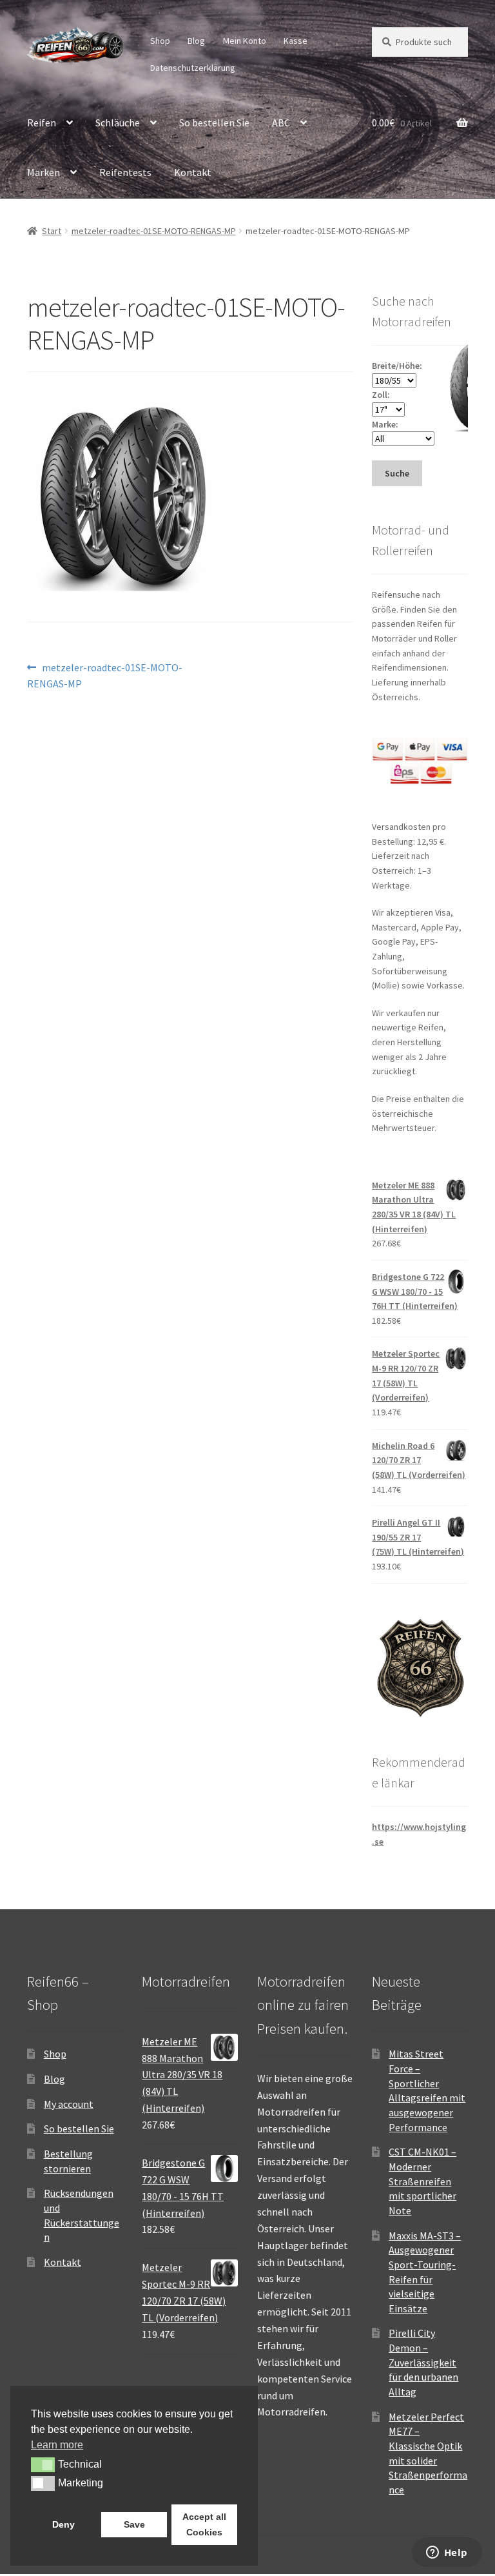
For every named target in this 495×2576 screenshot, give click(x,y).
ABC (281, 123)
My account (69, 2104)
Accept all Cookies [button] (204, 2524)
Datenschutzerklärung (193, 68)
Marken (44, 172)
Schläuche (118, 123)
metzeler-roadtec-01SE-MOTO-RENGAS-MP (154, 231)
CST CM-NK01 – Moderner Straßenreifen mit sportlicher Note (422, 2181)
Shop (160, 41)
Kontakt (193, 172)
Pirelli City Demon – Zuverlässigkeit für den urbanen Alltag (423, 2362)
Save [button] (134, 2524)
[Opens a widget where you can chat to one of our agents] (447, 2553)
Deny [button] (63, 2524)
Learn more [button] (57, 2445)
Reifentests (125, 172)
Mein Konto (245, 41)
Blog (196, 41)
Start (52, 231)
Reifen (42, 123)
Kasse (296, 41)
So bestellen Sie (214, 123)
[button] (43, 2464)
